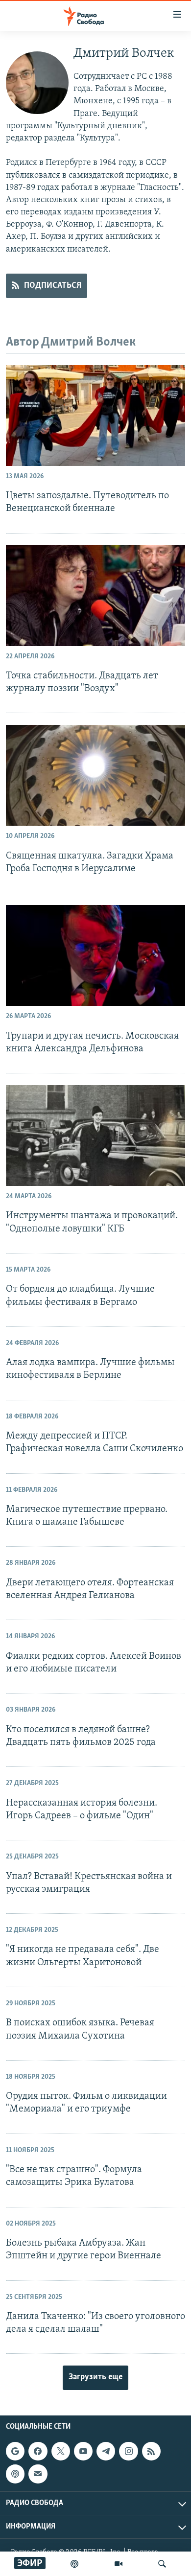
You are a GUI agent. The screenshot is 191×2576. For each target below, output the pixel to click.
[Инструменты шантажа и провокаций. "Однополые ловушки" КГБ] (95, 1136)
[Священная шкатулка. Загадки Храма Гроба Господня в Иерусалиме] (95, 775)
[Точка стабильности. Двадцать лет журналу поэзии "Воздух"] (95, 596)
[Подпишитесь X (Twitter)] (61, 2451)
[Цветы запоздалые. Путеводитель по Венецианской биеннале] (95, 416)
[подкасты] (74, 2564)
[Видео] (119, 2564)
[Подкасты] (15, 2474)
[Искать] (162, 2564)
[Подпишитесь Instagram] (128, 2451)
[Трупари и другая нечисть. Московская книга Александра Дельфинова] (95, 955)
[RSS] (151, 2451)
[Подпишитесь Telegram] (106, 2451)
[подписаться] (38, 2474)
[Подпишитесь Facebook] (38, 2451)
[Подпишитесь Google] (15, 2451)
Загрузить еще (95, 2377)
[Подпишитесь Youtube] (83, 2451)
